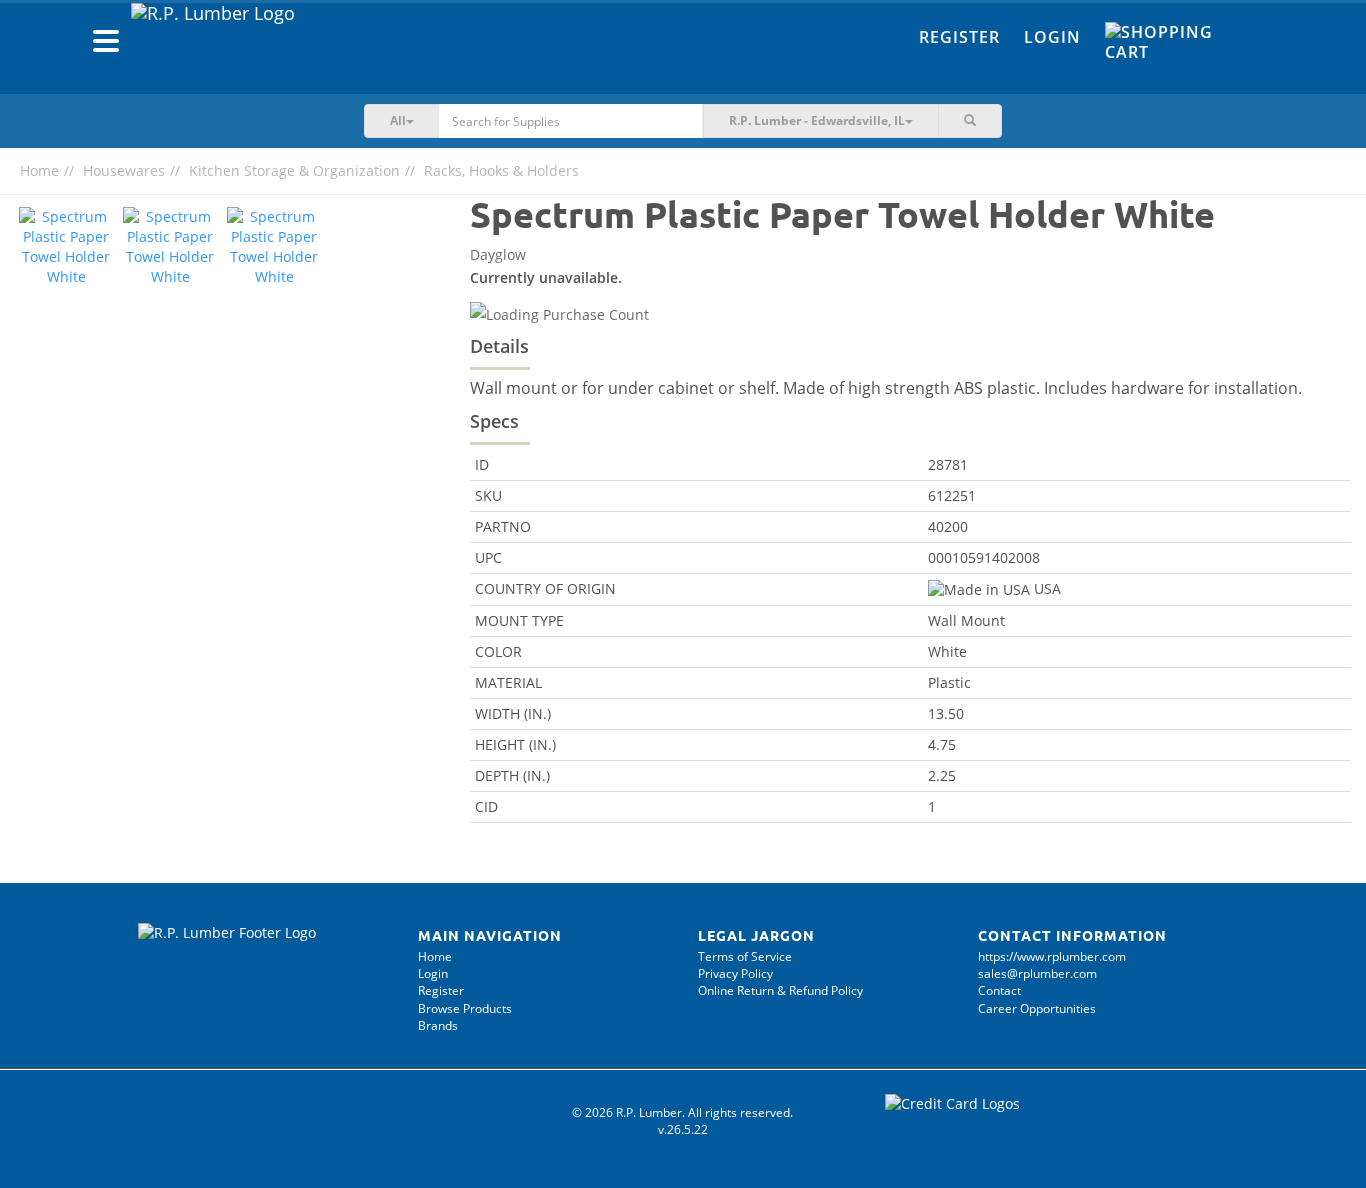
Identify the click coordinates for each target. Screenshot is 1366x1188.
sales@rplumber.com (1037, 973)
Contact (999, 990)
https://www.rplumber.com (1052, 956)
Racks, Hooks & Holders (501, 170)
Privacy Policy (735, 973)
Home (39, 170)
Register (959, 37)
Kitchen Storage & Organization (294, 170)
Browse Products (465, 1008)
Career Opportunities (1037, 1008)
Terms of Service (745, 956)
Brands (438, 1025)
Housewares (124, 170)
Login (1052, 37)
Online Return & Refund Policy (780, 990)
